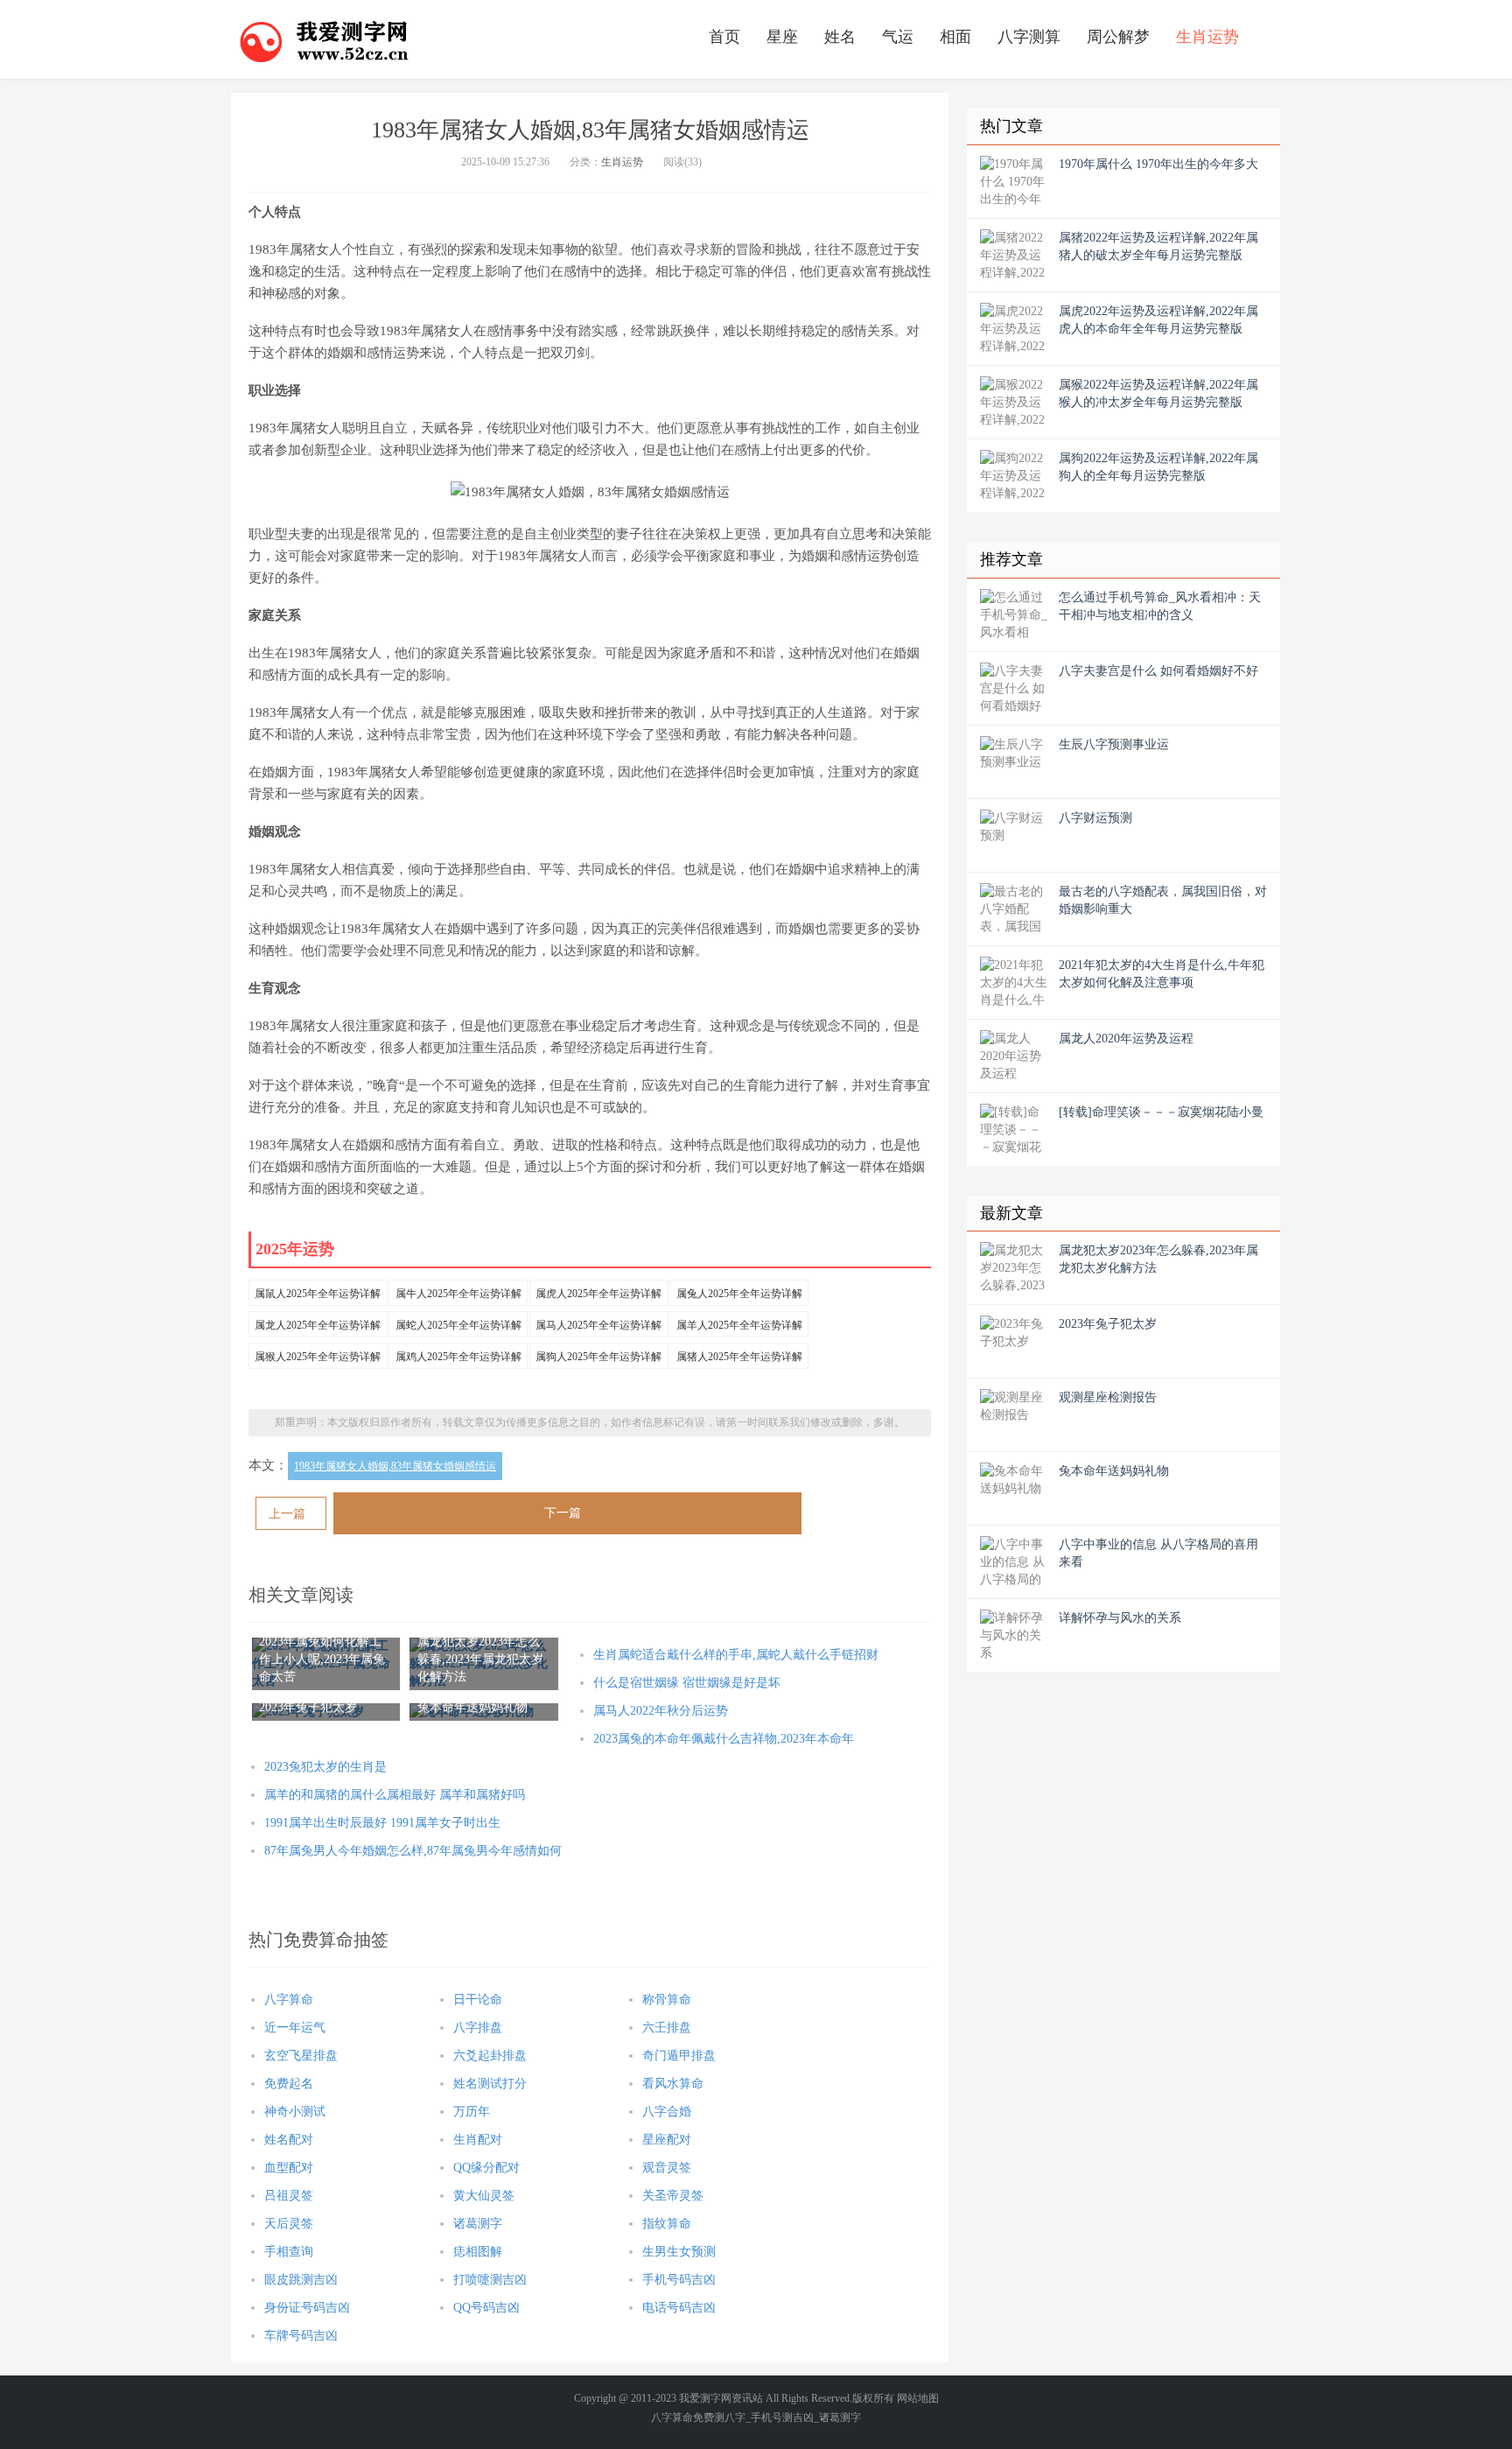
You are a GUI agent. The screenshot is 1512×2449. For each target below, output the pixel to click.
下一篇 (563, 1513)
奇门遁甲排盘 (679, 2056)
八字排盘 (478, 2028)
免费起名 (289, 2084)
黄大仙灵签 (484, 2196)
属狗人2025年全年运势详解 (598, 1357)
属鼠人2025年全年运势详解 (318, 1294)
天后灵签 (289, 2224)
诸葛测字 (478, 2224)
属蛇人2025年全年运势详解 (458, 1325)
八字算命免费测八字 (698, 2417)
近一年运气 (295, 2028)
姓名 (840, 37)
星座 (782, 37)
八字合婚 (667, 2112)
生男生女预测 (679, 2252)
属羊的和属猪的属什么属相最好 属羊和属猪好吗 (395, 1795)
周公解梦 (1118, 37)
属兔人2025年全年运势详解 (739, 1294)
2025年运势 (295, 1249)
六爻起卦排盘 (490, 2056)
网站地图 (918, 2398)
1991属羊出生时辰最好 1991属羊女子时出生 (382, 1823)
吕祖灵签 (289, 2196)
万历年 (472, 2112)
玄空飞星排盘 (301, 2056)
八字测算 (1029, 37)
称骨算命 (667, 2000)
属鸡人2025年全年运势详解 (458, 1357)
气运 (898, 37)
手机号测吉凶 (782, 2417)
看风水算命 (673, 2084)
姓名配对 (289, 2140)
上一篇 (287, 1514)
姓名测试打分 (490, 2084)
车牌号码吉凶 (301, 2336)
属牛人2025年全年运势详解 (458, 1294)
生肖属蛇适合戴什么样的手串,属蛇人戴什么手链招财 (736, 1655)
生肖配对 (478, 2140)
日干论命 (478, 2000)
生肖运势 (1207, 37)
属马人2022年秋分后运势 (661, 1711)
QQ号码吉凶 (486, 2308)
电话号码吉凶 (679, 2308)
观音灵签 (667, 2168)
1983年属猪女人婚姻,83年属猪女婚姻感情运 (395, 1466)
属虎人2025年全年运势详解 (598, 1294)
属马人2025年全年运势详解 (598, 1325)
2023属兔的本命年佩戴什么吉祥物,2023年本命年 (724, 1739)
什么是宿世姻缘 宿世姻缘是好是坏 (687, 1683)
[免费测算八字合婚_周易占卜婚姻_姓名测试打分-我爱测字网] (325, 39)
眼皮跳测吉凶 (301, 2280)
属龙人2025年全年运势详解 (318, 1325)
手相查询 (289, 2252)
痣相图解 (478, 2252)
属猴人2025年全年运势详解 (318, 1357)
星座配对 (667, 2140)
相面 (955, 37)
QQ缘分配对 (486, 2168)
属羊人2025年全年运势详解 (739, 1325)
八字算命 (289, 2000)
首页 (724, 37)
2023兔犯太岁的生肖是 (325, 1767)
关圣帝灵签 (673, 2196)
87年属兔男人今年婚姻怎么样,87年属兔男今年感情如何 (413, 1851)
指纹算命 (667, 2224)
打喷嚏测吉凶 (490, 2280)
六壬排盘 (667, 2028)
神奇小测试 (295, 2112)
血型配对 (289, 2168)
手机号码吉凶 (679, 2280)
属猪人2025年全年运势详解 (739, 1357)
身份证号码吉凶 (307, 2308)
